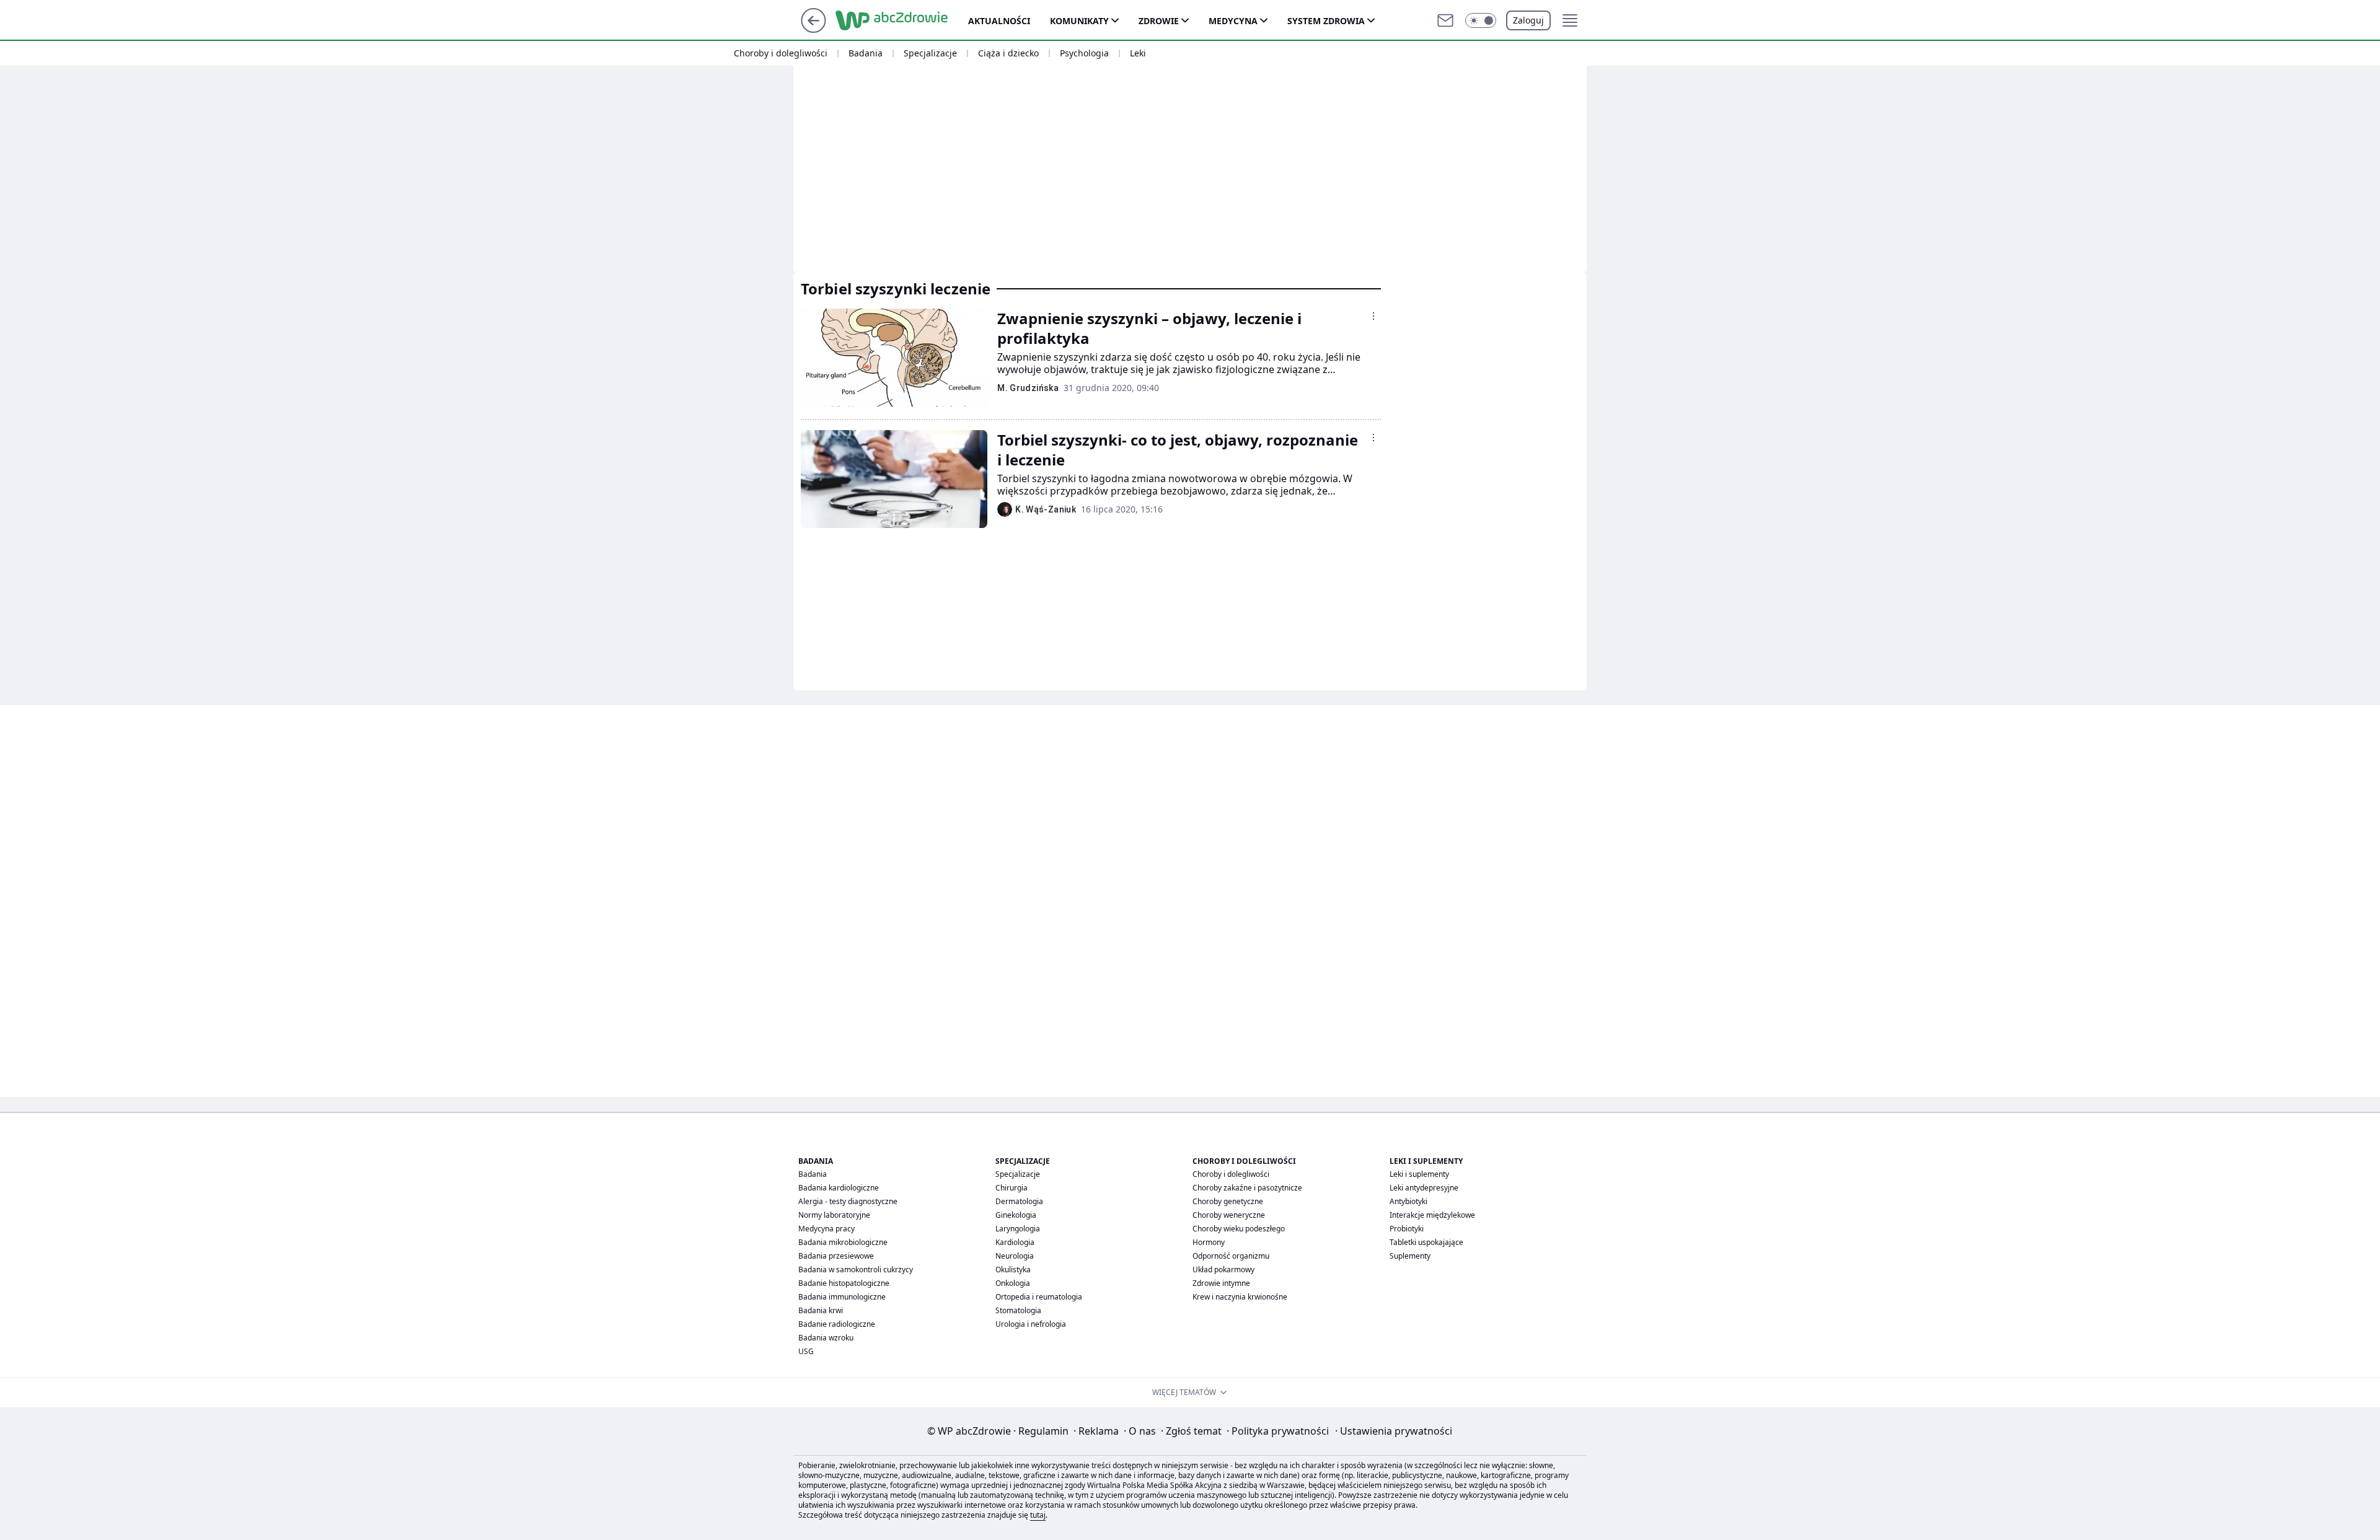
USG (806, 1351)
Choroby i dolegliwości (781, 53)
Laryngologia (1018, 1229)
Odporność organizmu (1231, 1256)
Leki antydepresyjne (1424, 1188)
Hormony (1209, 1242)
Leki (1138, 53)
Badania (866, 53)
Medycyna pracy (826, 1229)
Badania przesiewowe (836, 1256)
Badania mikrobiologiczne (843, 1242)
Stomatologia (1018, 1310)
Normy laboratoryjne (834, 1215)
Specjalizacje (930, 53)
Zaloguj (1528, 20)
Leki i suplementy (1419, 1174)
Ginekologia (1016, 1215)
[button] (1481, 20)
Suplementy (1410, 1256)
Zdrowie (1159, 21)
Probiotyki (1407, 1229)
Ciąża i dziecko (1008, 53)
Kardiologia (1015, 1242)
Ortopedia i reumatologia (1039, 1297)
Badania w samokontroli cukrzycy (856, 1269)
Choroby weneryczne (1229, 1215)
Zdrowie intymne (1221, 1283)
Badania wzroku (826, 1338)
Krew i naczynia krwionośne (1240, 1297)
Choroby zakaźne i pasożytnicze (1247, 1188)
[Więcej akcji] (1373, 316)
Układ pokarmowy (1223, 1269)
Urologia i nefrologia (1031, 1324)
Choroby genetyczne (1228, 1201)
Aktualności (999, 21)
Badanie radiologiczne (837, 1324)
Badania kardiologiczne (839, 1188)
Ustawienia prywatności (1394, 1431)
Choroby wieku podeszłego (1239, 1229)
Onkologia (1013, 1283)
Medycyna (1233, 21)
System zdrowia (1326, 21)
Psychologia (1084, 53)
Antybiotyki (1408, 1201)
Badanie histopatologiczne (844, 1283)
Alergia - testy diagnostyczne (848, 1201)
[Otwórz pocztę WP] (1445, 20)
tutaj (1038, 1515)
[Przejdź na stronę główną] (813, 29)
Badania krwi (821, 1310)
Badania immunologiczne (842, 1297)
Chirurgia (1011, 1188)
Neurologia (1015, 1256)
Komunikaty (1079, 21)
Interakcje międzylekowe (1432, 1215)
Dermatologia (1019, 1201)
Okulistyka (1013, 1269)
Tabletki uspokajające (1426, 1242)
